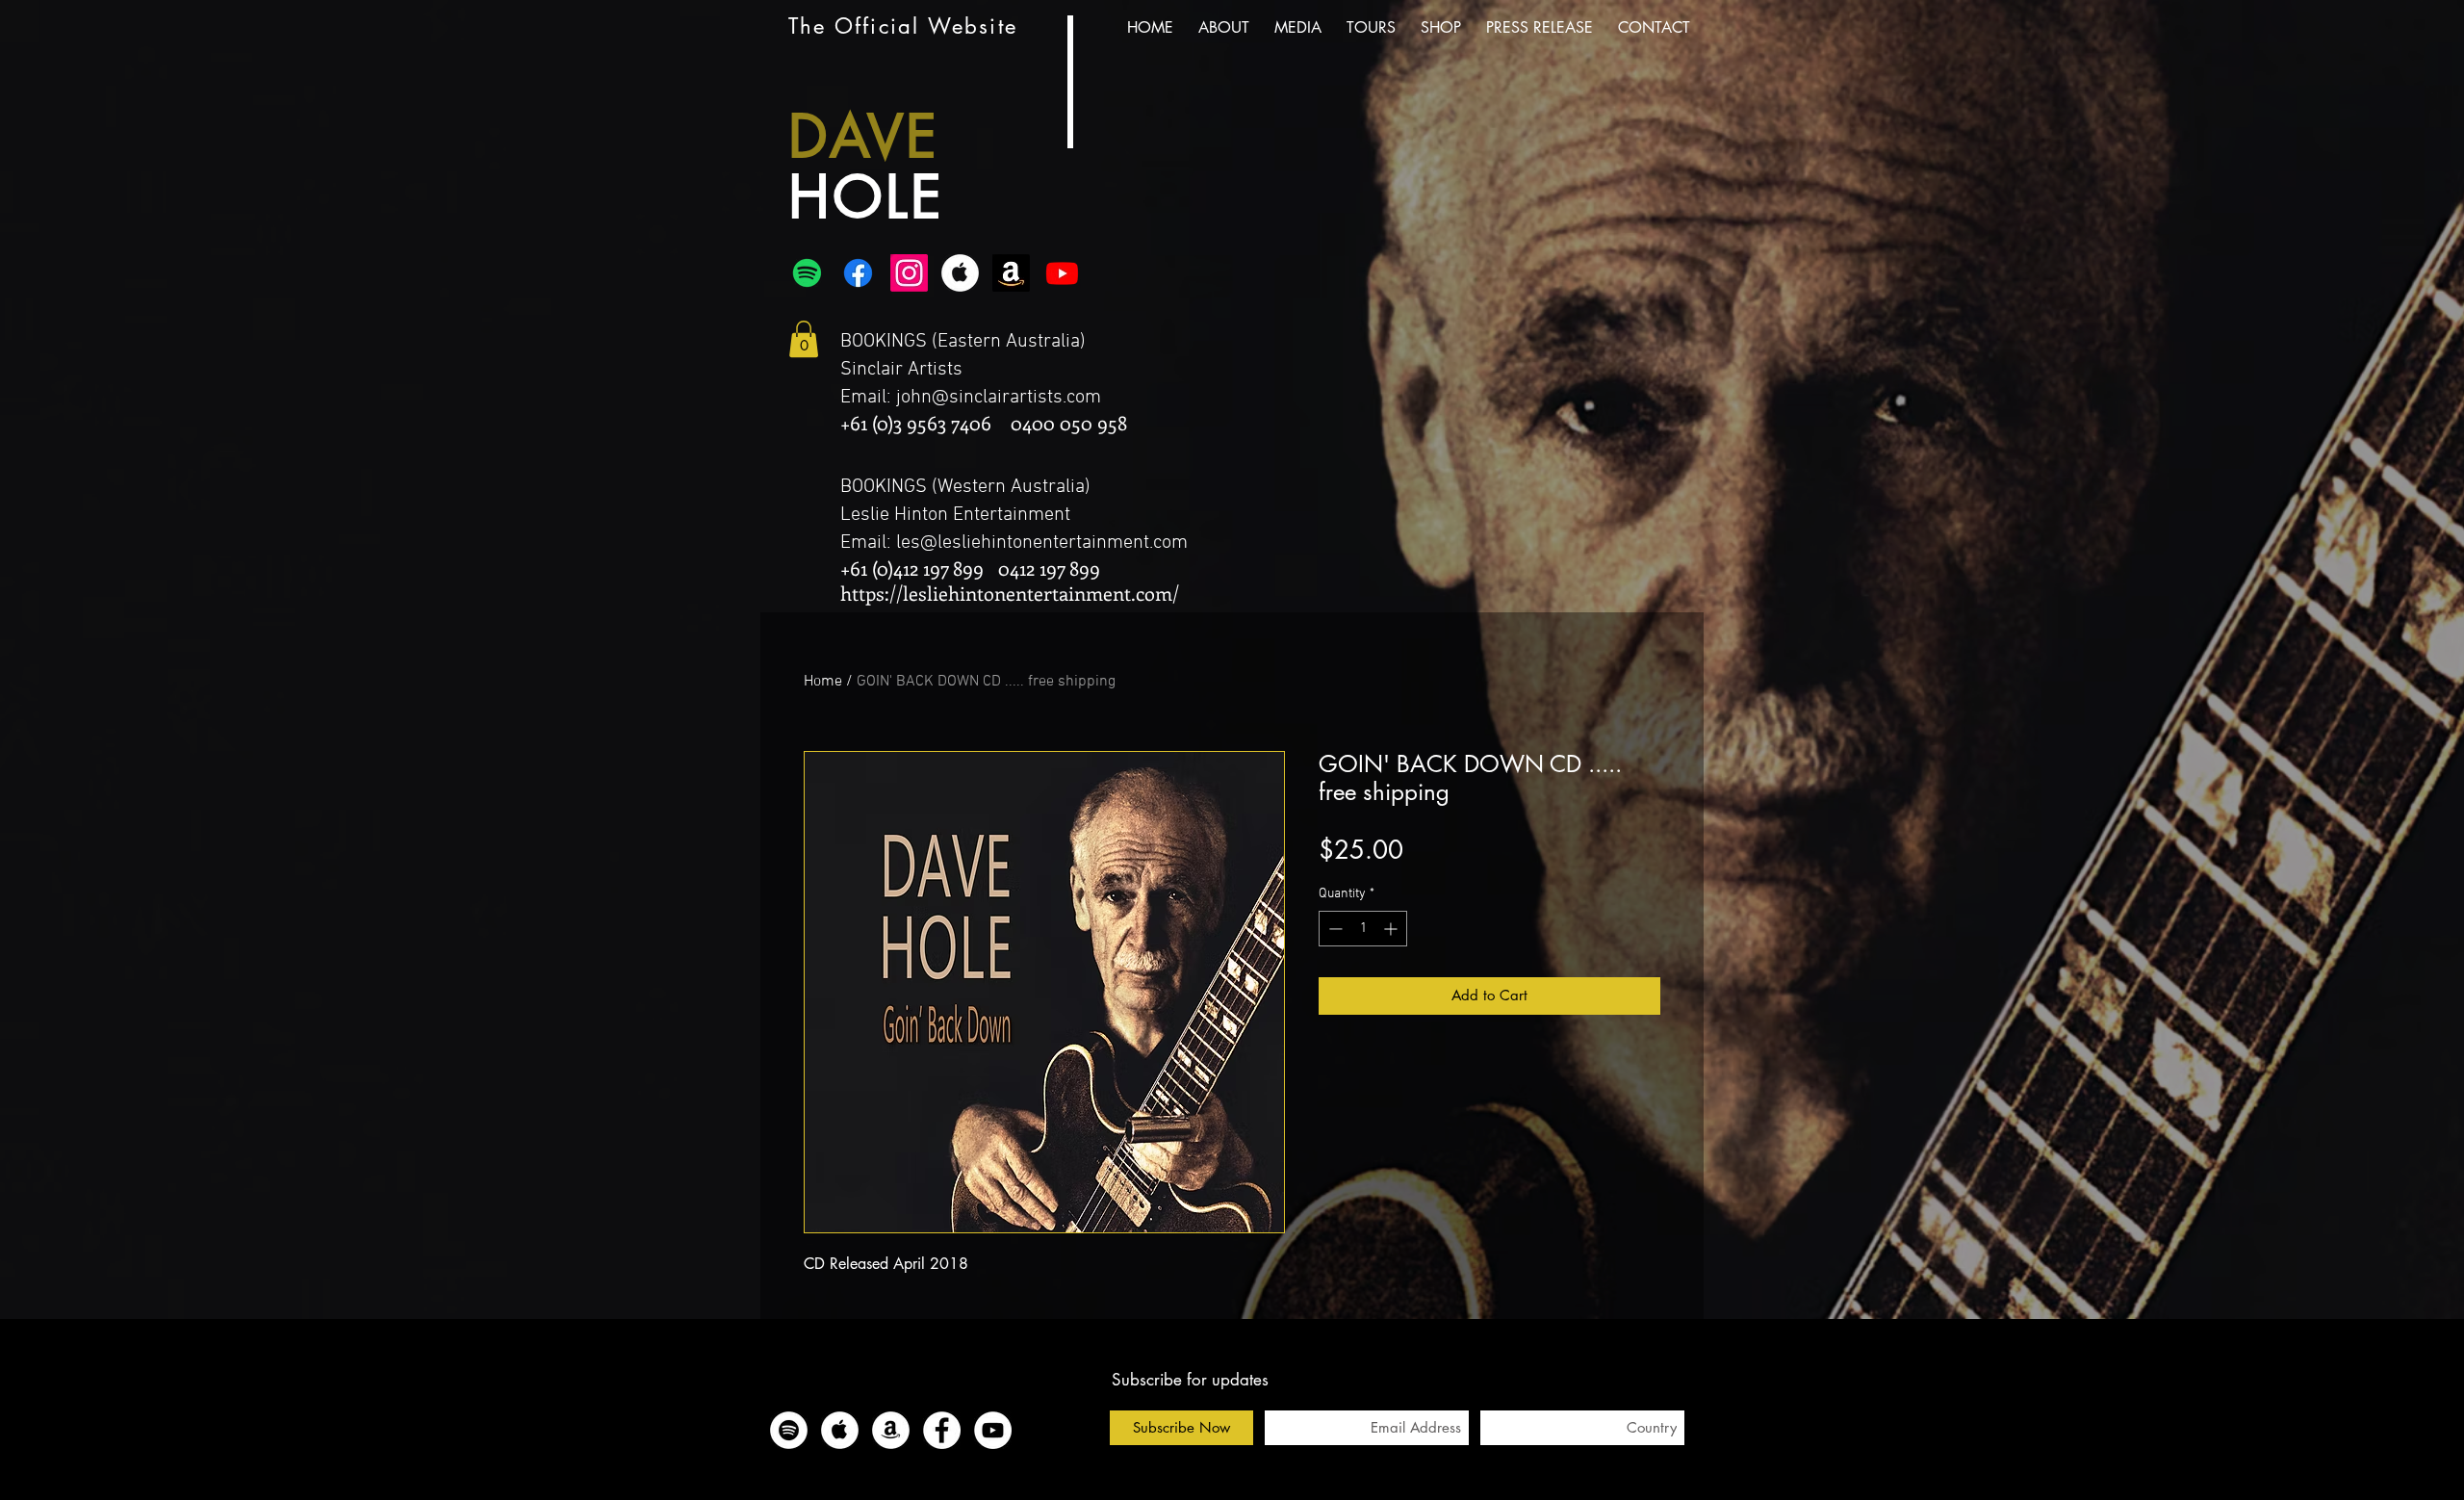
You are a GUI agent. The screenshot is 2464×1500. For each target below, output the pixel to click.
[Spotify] (807, 273)
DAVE (864, 136)
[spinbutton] (1363, 929)
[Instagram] (909, 273)
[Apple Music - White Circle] (960, 273)
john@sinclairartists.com (999, 398)
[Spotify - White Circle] (789, 1430)
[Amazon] (1011, 273)
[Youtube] (1062, 273)
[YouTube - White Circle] (993, 1430)
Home (823, 682)
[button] (804, 339)
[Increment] (1392, 929)
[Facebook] (858, 273)
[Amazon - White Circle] (891, 1430)
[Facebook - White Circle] (942, 1430)
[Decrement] (1334, 929)
